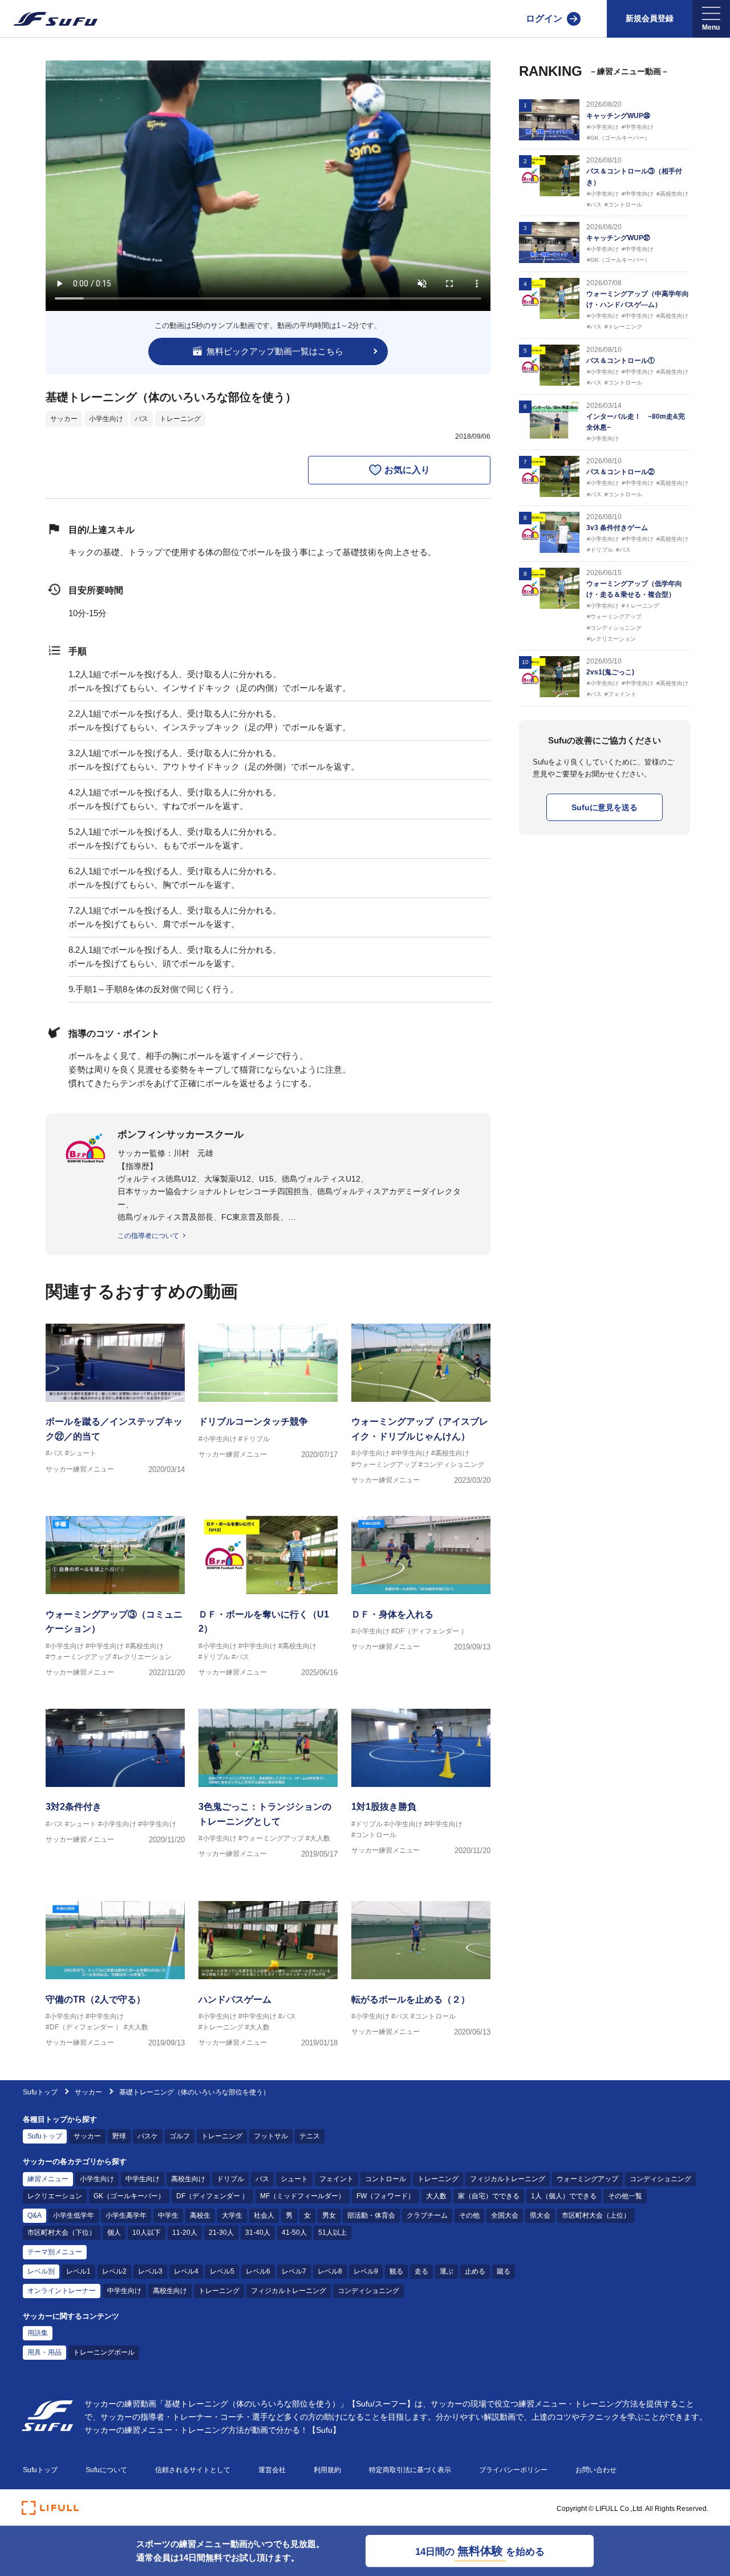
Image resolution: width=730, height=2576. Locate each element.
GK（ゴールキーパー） (129, 2196)
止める (475, 2271)
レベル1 (78, 2271)
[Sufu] (49, 19)
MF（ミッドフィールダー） (303, 2196)
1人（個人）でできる (564, 2196)
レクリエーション (55, 2196)
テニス (310, 2136)
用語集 (38, 2333)
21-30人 (221, 2233)
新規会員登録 (650, 18)
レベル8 (330, 2271)
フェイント (336, 2179)
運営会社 (272, 2470)
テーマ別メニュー (55, 2252)
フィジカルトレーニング (508, 2179)
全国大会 (505, 2215)
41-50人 (294, 2233)
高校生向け (188, 2179)
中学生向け (143, 2179)
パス (141, 419)
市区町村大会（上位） (596, 2215)
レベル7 (294, 2271)
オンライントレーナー (62, 2291)
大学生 (232, 2215)
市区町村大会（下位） (62, 2233)
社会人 (264, 2215)
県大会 (540, 2215)
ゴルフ (180, 2136)
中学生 (168, 2215)
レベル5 (222, 2271)
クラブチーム (427, 2215)
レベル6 (258, 2271)
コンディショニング (660, 2179)
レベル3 (150, 2271)
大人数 (436, 2196)
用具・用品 (44, 2352)
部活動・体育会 (371, 2215)
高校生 (200, 2215)
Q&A (35, 2215)
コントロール (386, 2179)
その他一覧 (625, 2196)
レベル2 (114, 2271)
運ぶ (447, 2271)
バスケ (148, 2136)
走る (421, 2271)
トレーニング (180, 419)
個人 (114, 2233)
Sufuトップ (40, 2092)
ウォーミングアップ (587, 2179)
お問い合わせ (596, 2470)
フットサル (271, 2136)
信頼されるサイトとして (193, 2470)
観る (396, 2271)
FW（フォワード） (386, 2196)
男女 (329, 2215)
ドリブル (230, 2179)
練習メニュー (48, 2179)
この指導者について (148, 1236)
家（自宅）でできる (489, 2196)
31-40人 (258, 2233)
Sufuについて (106, 2470)
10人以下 (147, 2233)
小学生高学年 (126, 2215)
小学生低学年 (74, 2215)
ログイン (544, 19)
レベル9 (366, 2271)
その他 (469, 2215)
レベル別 (41, 2271)
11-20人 (185, 2233)
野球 (119, 2136)
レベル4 (186, 2271)
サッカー (64, 419)
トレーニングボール (104, 2352)
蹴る (504, 2271)
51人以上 (332, 2233)
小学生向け (106, 419)
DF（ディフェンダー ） (212, 2196)
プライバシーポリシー (513, 2470)
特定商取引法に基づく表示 (410, 2470)
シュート (294, 2179)
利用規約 (327, 2470)
